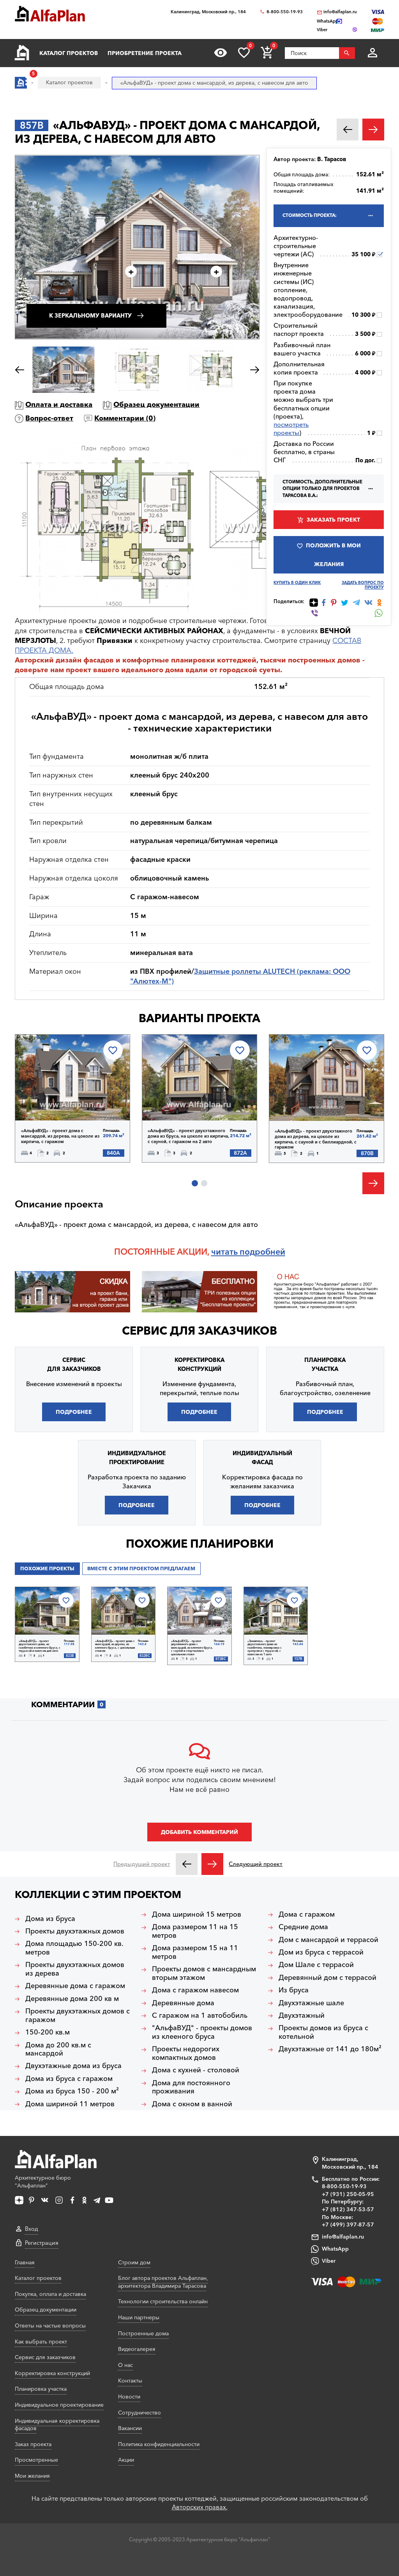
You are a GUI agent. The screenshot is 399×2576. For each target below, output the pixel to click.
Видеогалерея (137, 2349)
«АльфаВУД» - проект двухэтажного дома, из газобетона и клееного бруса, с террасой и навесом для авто (40, 1646)
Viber (329, 2261)
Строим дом (134, 2262)
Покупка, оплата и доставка (50, 2294)
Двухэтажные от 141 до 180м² (330, 2049)
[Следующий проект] (212, 1864)
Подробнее (55, 1100)
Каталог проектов (69, 53)
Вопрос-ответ (49, 418)
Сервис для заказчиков (199, 1331)
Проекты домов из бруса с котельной (323, 2032)
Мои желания (32, 2476)
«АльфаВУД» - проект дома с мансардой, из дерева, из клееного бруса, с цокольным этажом (115, 1646)
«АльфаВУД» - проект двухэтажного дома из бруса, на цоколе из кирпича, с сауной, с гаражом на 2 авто (188, 1136)
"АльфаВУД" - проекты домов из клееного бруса (202, 2032)
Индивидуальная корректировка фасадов (57, 2425)
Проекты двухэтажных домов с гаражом (78, 2016)
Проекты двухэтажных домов (75, 1931)
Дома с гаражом (307, 1915)
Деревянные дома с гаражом (75, 1986)
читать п (228, 1252)
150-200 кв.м (48, 2032)
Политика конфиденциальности (159, 2444)
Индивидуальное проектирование (59, 2405)
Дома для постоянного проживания (191, 2087)
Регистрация (42, 2243)
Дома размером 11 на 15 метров (195, 1931)
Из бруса (294, 1990)
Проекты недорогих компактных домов (186, 2053)
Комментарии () (125, 418)
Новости (129, 2397)
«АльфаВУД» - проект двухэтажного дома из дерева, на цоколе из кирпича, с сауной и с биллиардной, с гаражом (316, 1139)
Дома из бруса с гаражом (69, 2079)
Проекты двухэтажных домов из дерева (75, 1969)
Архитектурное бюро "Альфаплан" (43, 2182)
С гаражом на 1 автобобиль (200, 2016)
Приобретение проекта (145, 53)
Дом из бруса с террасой (321, 1952)
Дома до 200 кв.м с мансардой (58, 2050)
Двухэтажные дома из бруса (73, 2066)
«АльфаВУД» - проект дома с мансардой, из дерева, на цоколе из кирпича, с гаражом (60, 1136)
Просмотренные (36, 2460)
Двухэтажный (302, 2016)
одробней (265, 1252)
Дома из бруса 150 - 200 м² (72, 2091)
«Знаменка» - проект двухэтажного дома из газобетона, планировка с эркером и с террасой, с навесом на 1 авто (265, 1648)
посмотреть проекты (291, 429)
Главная (25, 2262)
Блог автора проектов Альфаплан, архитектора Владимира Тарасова (163, 2282)
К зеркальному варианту (90, 316)
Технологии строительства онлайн (163, 2301)
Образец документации (156, 405)
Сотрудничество (139, 2413)
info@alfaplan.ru (340, 12)
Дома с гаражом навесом (195, 1990)
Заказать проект (333, 520)
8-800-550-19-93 (285, 12)
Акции (126, 2460)
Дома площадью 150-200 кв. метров (74, 1948)
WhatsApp (335, 2249)
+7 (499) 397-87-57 (348, 2224)
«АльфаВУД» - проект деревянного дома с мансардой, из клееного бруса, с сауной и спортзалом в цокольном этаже (192, 1648)
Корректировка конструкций (52, 2373)
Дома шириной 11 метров (70, 2104)
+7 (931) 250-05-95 (348, 2194)
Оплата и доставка (59, 405)
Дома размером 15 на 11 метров (195, 1952)
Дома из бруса (50, 1919)
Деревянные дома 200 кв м (72, 1999)
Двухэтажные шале (311, 2003)
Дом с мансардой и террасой (328, 1940)
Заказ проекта (33, 2444)
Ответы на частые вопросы (50, 2326)
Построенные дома (143, 2333)
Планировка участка (41, 2389)
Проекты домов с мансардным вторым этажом (204, 1973)
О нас (125, 2365)
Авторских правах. (200, 2507)
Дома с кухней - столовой (196, 2070)
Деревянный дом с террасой (327, 1978)
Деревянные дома (183, 2003)
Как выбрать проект (41, 2342)
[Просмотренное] (221, 53)
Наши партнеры (139, 2317)
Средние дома (303, 1927)
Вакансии (130, 2428)
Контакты (130, 2381)
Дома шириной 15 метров (197, 1915)
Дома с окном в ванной (192, 2104)
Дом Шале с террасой (316, 1965)
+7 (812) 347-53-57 (348, 2209)
